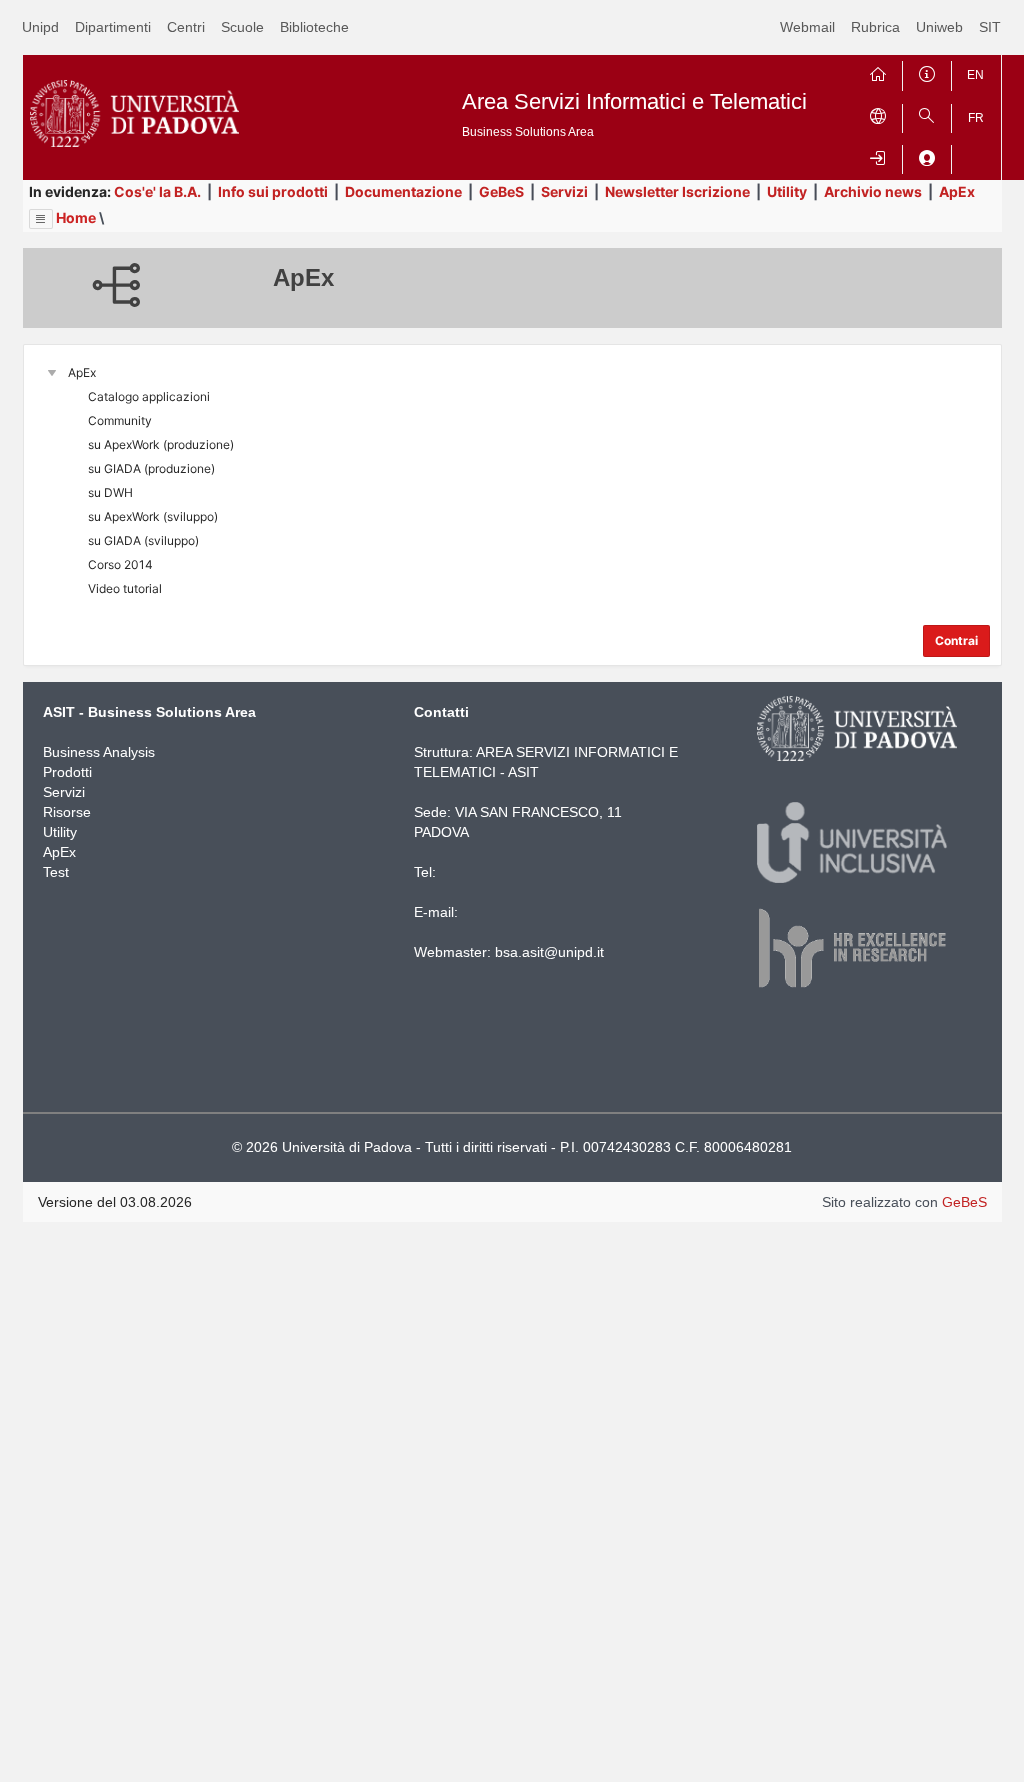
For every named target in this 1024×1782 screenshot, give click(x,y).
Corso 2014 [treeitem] (120, 564)
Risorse (67, 812)
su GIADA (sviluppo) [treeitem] (143, 540)
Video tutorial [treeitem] (125, 588)
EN (975, 75)
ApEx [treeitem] (82, 372)
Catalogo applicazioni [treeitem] (149, 396)
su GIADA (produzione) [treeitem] (151, 468)
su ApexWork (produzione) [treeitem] (161, 444)
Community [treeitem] (120, 420)
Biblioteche (314, 27)
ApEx (957, 191)
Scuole (242, 27)
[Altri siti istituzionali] (878, 114)
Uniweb (939, 27)
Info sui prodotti (273, 191)
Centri (186, 27)
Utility (787, 191)
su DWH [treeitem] (110, 492)
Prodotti (67, 772)
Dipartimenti (113, 27)
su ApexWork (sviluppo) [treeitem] (153, 516)
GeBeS (501, 191)
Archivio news (873, 191)
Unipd (40, 27)
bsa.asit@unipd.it (549, 952)
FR (976, 118)
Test (56, 872)
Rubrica (875, 27)
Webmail (807, 27)
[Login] (878, 155)
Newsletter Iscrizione (677, 191)
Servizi (564, 191)
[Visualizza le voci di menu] (41, 219)
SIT (990, 27)
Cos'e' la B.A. (157, 191)
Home (76, 217)
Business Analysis (99, 752)
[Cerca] (927, 114)
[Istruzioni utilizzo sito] (927, 71)
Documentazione (403, 191)
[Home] (878, 71)
